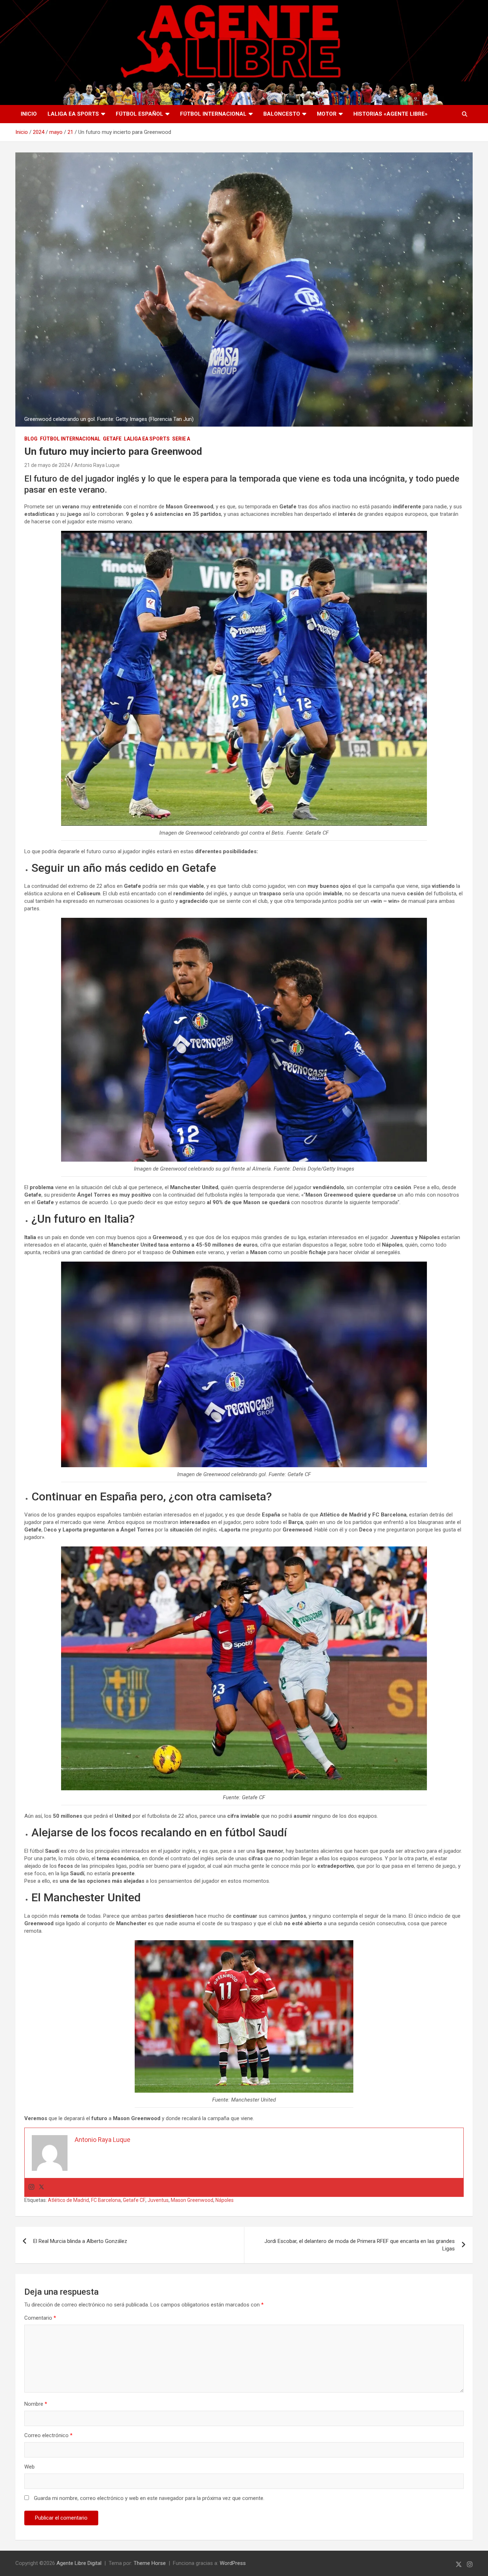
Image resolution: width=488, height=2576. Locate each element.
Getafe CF (134, 2200)
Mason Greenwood (192, 2200)
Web (29, 2467)
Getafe (112, 439)
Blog (31, 439)
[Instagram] (31, 2187)
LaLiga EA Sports (73, 114)
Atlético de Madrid (68, 2200)
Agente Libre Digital (79, 2563)
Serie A (181, 439)
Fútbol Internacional (213, 114)
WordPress (233, 2563)
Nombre (36, 2404)
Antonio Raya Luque (97, 465)
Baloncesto (282, 114)
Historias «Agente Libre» (390, 114)
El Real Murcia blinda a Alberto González (80, 2241)
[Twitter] (41, 2187)
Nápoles (225, 2200)
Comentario (40, 2318)
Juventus (158, 2200)
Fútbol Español (140, 114)
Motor (327, 114)
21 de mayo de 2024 (47, 465)
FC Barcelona (106, 2200)
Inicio (29, 114)
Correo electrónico (48, 2435)
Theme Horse (150, 2563)
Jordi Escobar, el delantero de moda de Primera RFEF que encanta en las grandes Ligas (360, 2245)
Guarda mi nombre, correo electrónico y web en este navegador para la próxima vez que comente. (149, 2498)
